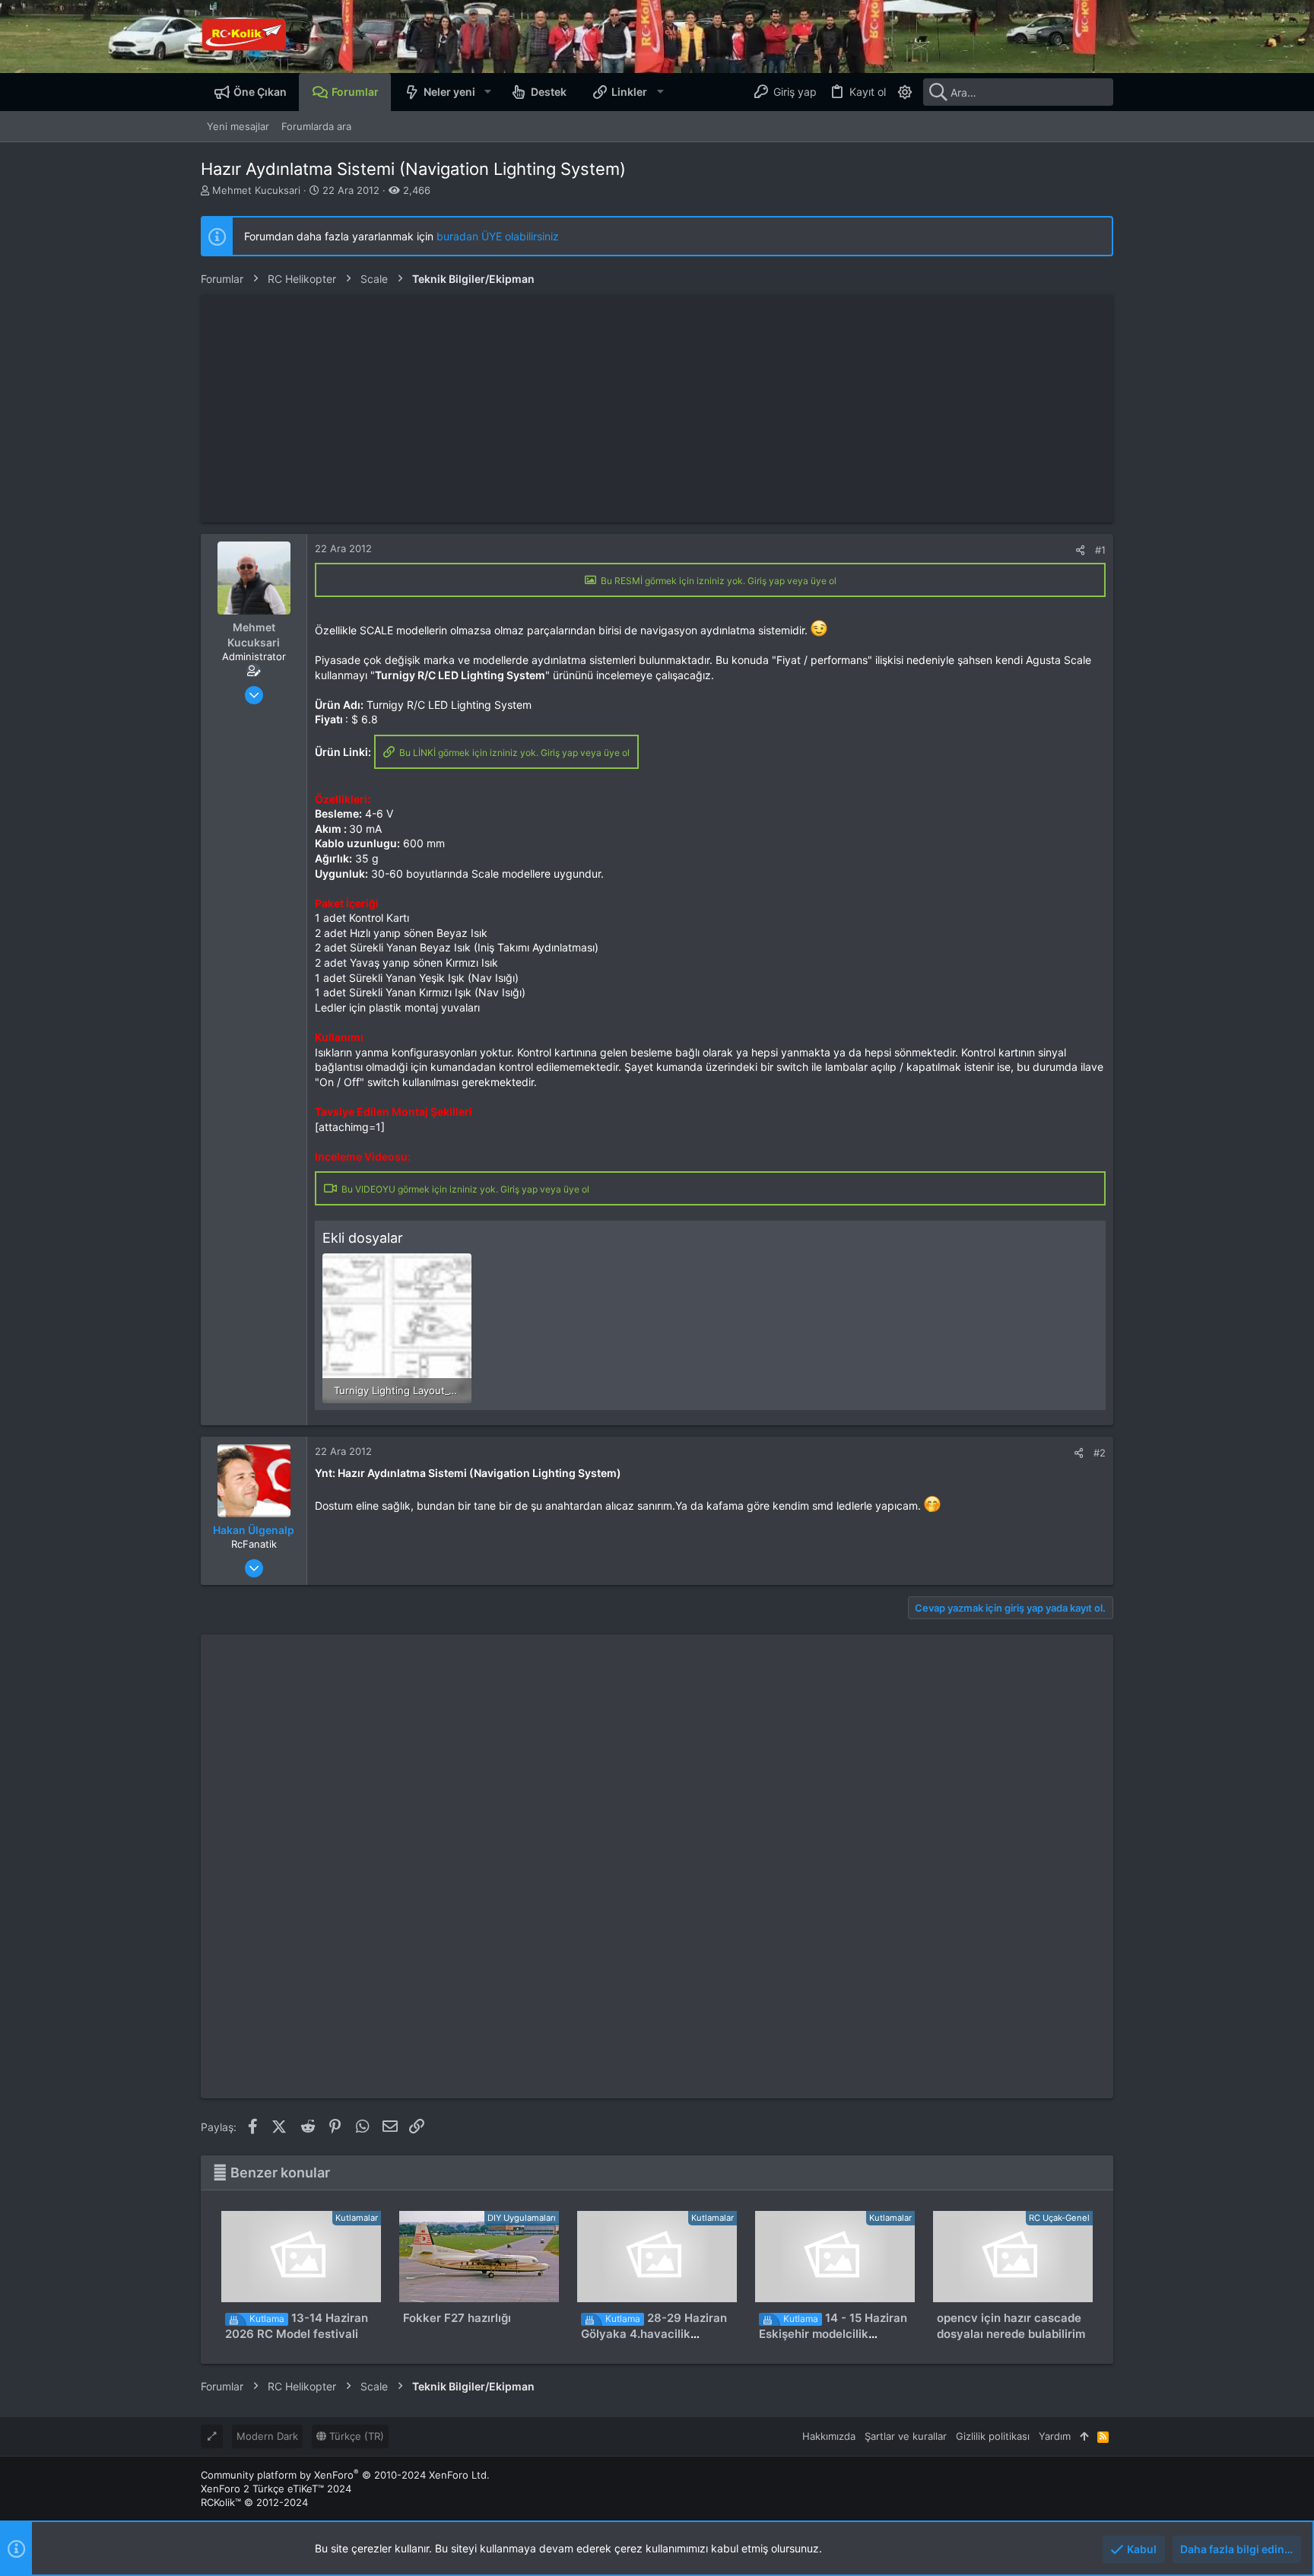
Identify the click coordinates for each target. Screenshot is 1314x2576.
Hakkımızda (829, 2436)
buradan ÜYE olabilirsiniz (498, 236)
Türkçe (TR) (355, 2436)
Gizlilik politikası (993, 2436)
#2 (1100, 1453)
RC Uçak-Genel (1059, 2218)
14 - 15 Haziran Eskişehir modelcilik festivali (833, 2334)
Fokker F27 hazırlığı (457, 2318)
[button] (487, 92)
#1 (1100, 550)
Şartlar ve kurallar (906, 2436)
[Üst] (1084, 2436)
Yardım (1055, 2436)
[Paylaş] (1080, 550)
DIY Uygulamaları (522, 2218)
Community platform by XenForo (345, 2475)
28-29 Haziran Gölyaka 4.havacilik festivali (654, 2334)
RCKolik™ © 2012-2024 (254, 2502)
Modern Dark (267, 2436)
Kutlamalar (357, 2218)
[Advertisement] (657, 408)
